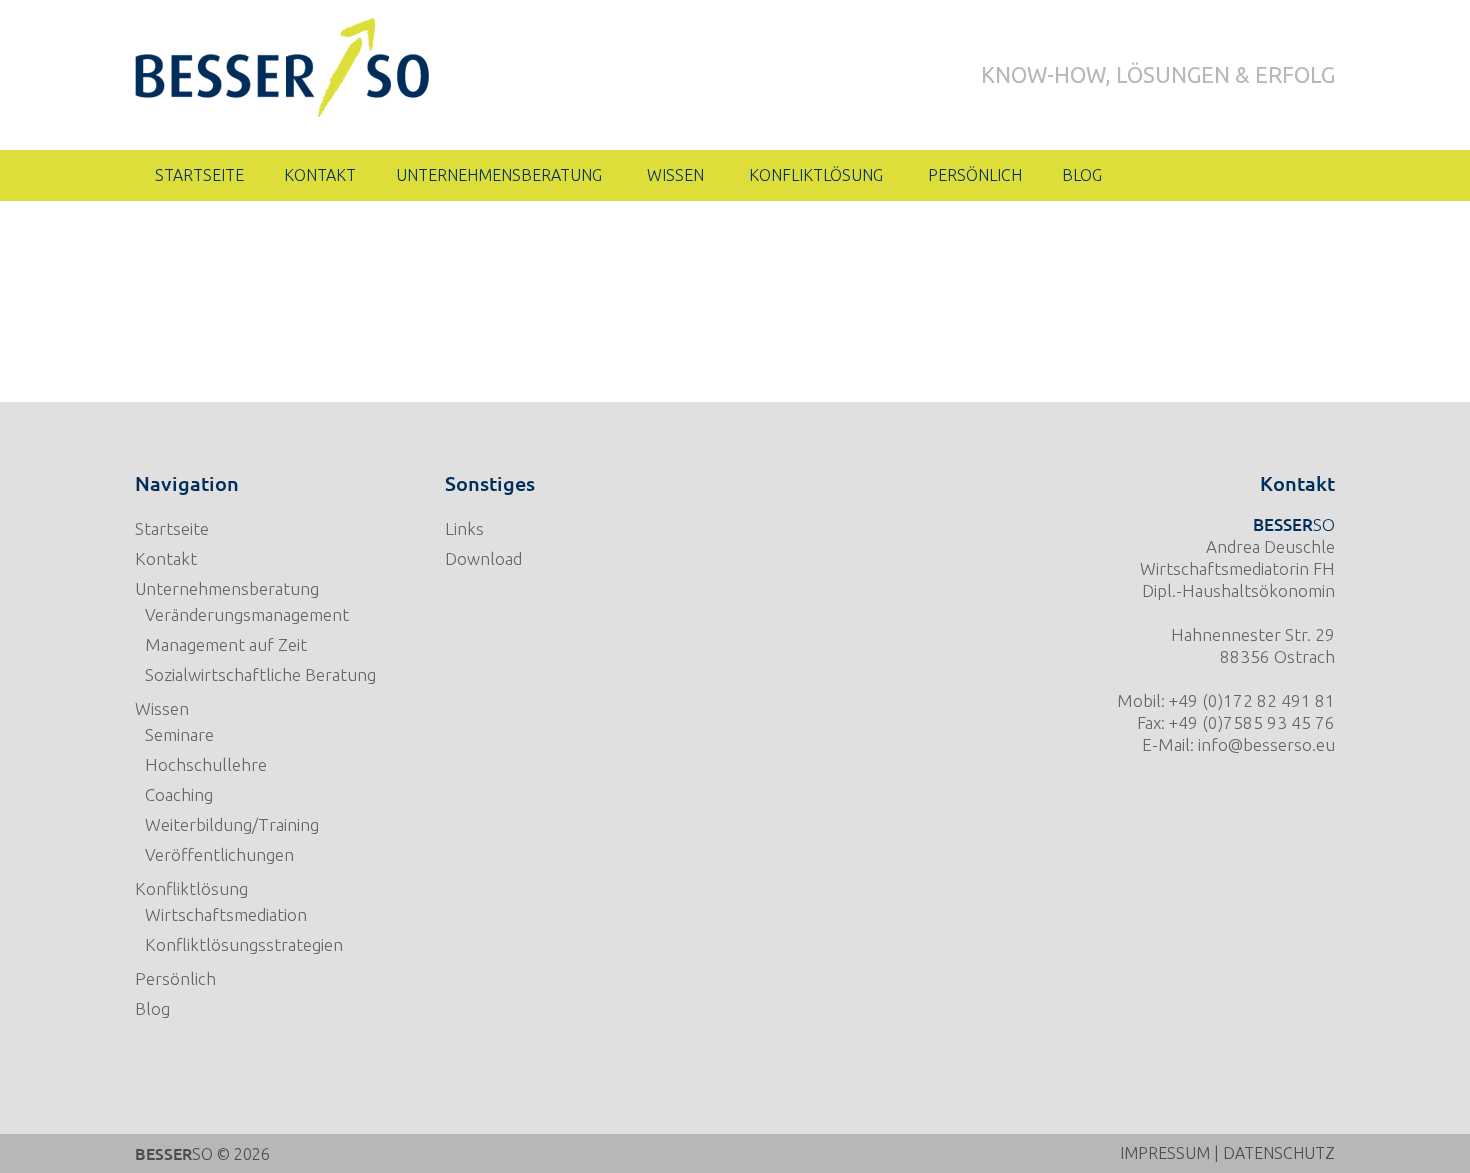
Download (483, 558)
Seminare (179, 734)
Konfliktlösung (191, 888)
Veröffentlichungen (219, 854)
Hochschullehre (206, 764)
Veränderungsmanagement (247, 614)
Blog (152, 1008)
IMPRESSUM (1165, 1153)
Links (464, 528)
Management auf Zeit (226, 644)
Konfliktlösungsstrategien (244, 944)
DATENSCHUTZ (1279, 1153)
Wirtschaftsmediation (226, 914)
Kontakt (166, 558)
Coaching (179, 794)
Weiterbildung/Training (232, 824)
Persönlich (175, 978)
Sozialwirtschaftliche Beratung (260, 674)
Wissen (162, 708)
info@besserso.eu (1266, 744)
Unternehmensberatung (227, 588)
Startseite (172, 528)
